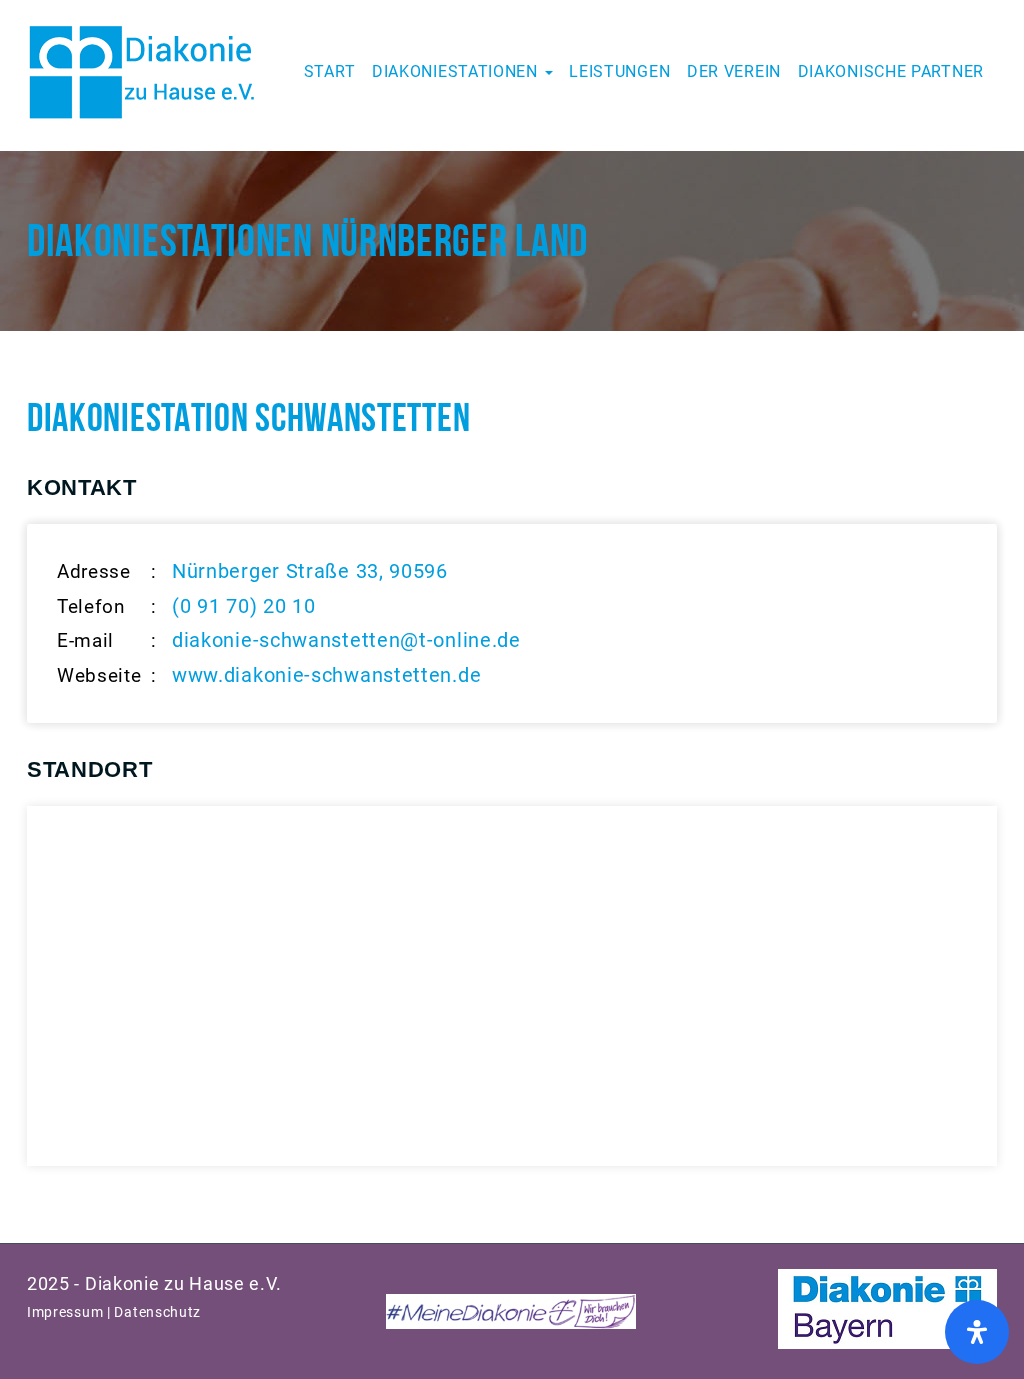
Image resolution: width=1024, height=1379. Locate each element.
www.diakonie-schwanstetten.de (326, 675)
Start (330, 71)
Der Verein (734, 71)
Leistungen (619, 71)
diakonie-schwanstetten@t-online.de (346, 640)
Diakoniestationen (457, 71)
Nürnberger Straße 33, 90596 (310, 571)
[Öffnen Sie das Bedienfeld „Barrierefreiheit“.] (977, 1332)
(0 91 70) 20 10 (244, 606)
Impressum (65, 1312)
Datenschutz (157, 1312)
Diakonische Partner (891, 71)
